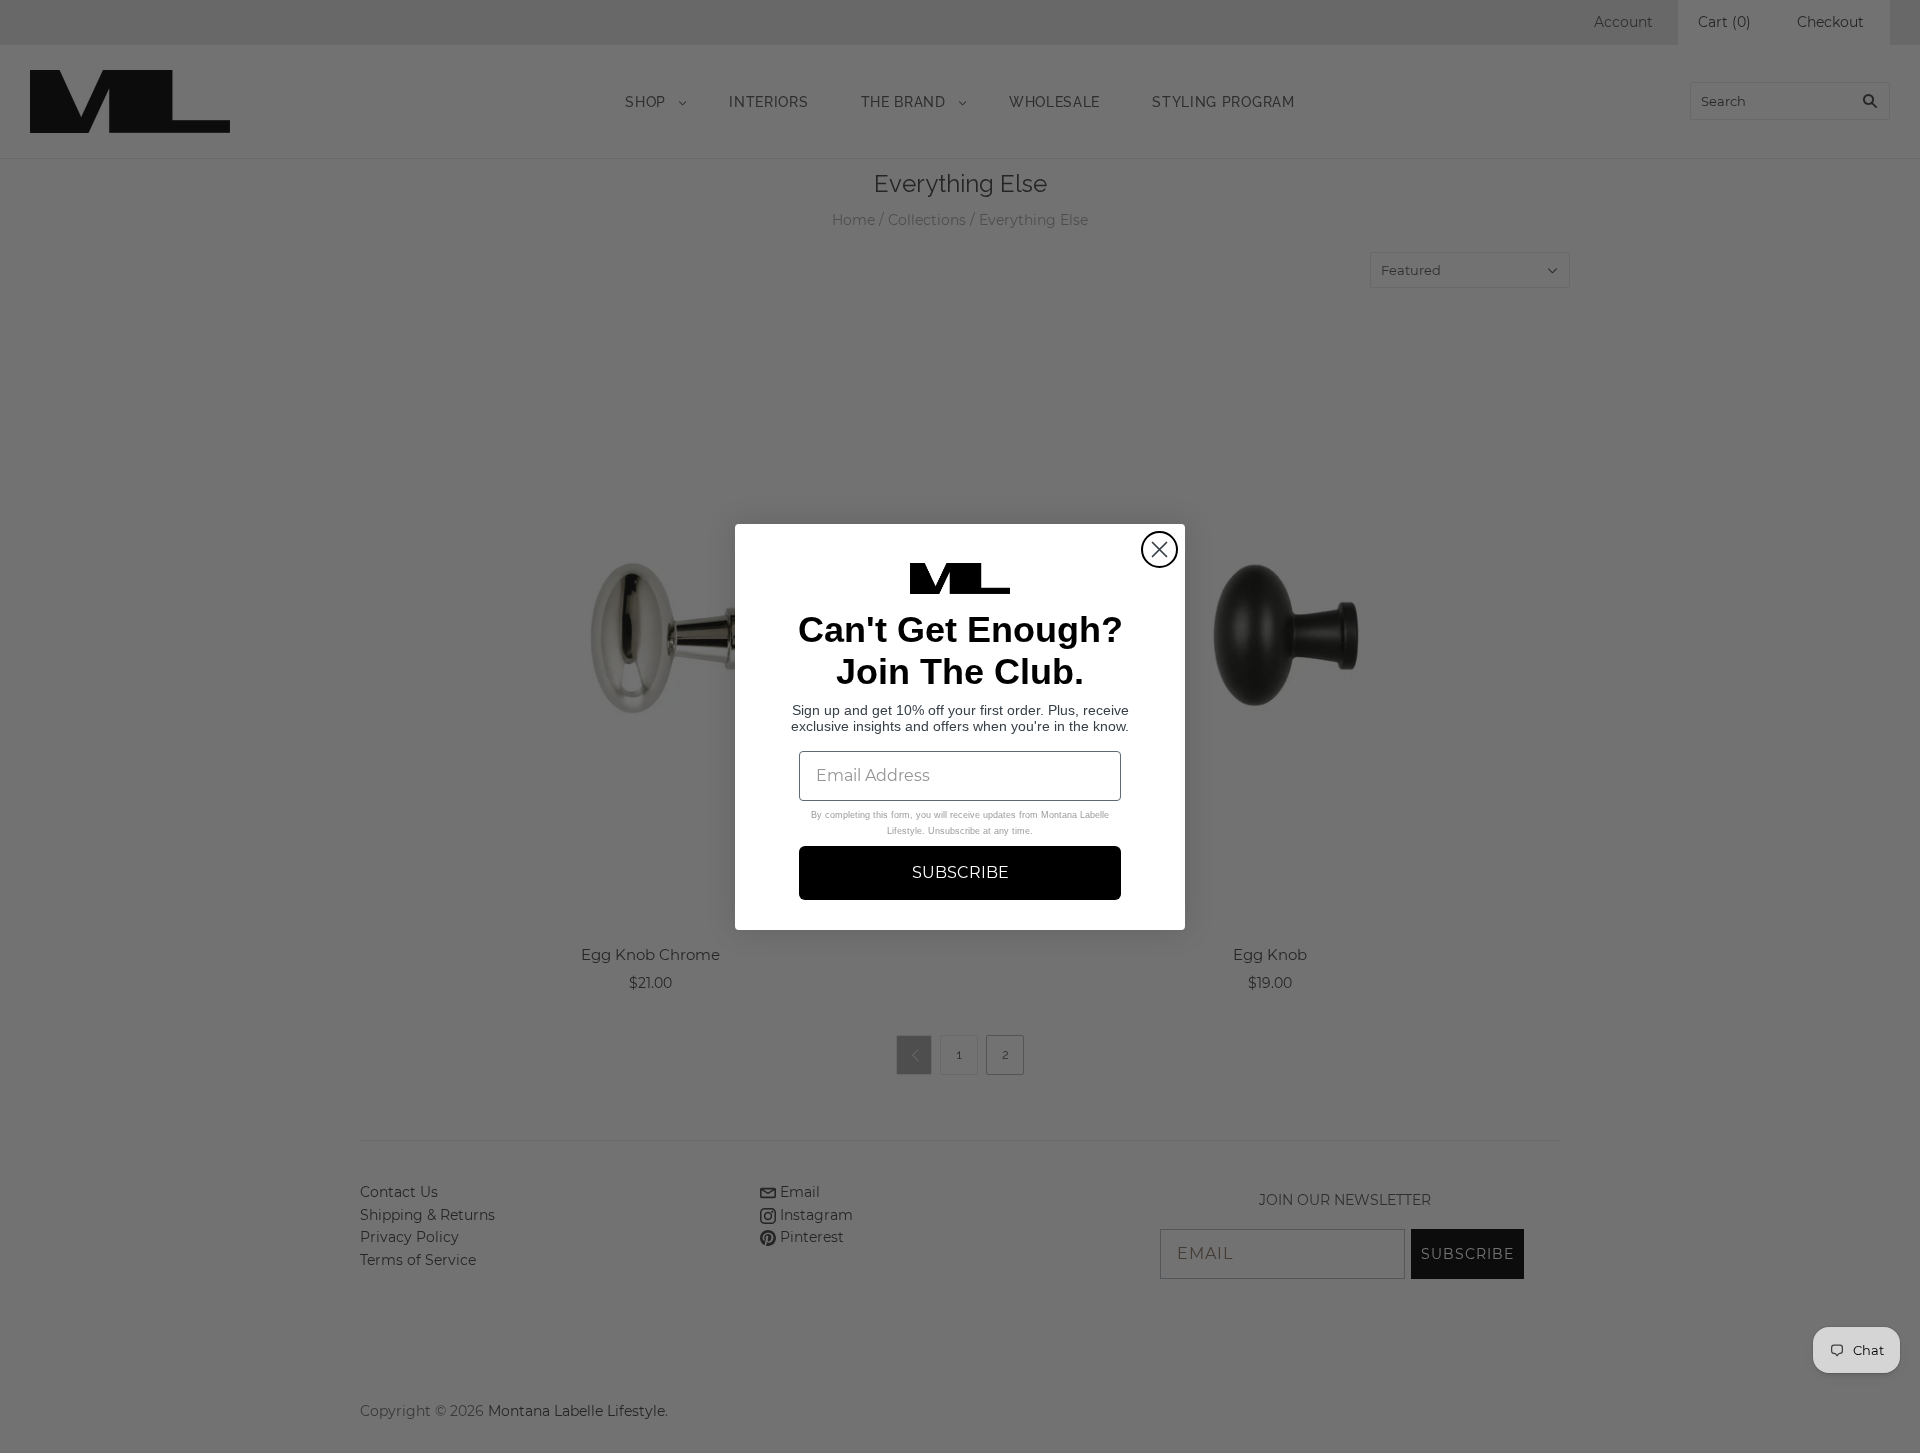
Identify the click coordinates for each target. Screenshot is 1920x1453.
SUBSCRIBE (960, 871)
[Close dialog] (1159, 549)
